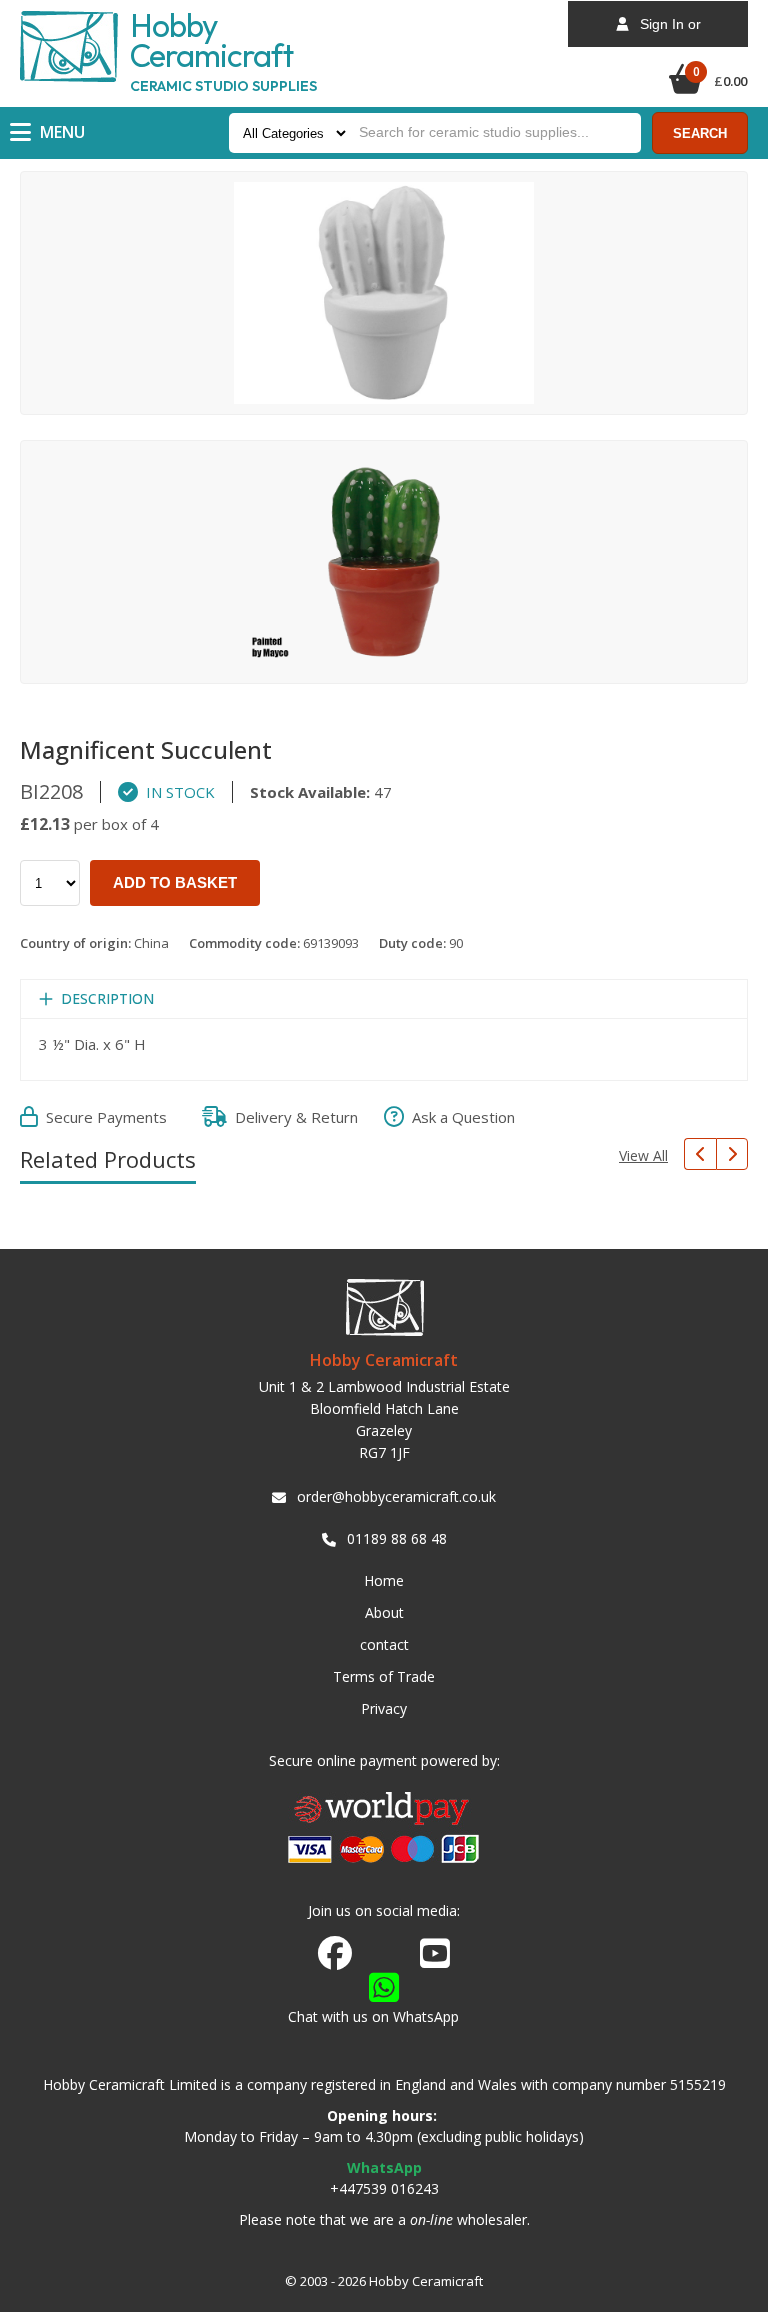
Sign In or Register (664, 31)
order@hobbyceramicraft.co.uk (396, 1496)
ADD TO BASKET (175, 882)
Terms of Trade (384, 1676)
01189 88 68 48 (397, 1538)
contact (384, 1644)
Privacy (384, 1708)
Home (384, 1580)
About (384, 1612)
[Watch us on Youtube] (435, 1959)
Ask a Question (459, 1117)
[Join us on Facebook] (335, 1954)
